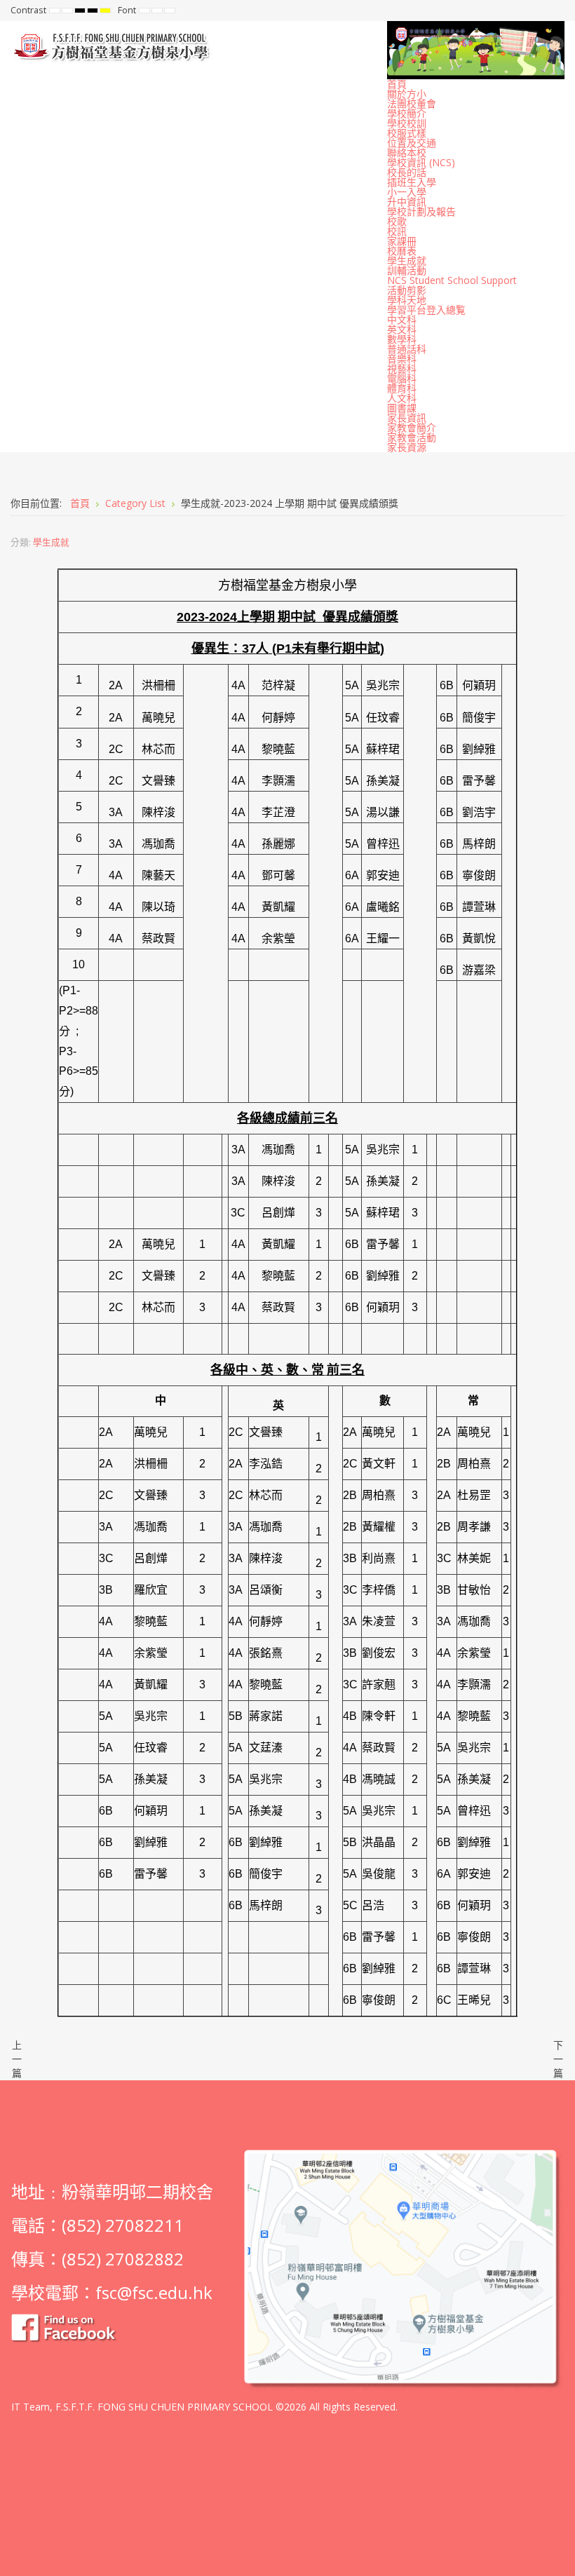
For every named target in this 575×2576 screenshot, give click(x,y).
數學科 (402, 339)
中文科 (402, 319)
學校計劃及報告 (421, 211)
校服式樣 (407, 133)
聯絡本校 (407, 152)
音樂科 (402, 359)
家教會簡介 (412, 427)
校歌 (397, 221)
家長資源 (407, 447)
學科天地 (407, 300)
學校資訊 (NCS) (421, 162)
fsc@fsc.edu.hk (154, 2292)
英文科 (402, 329)
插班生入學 (412, 182)
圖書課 (402, 408)
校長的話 (407, 172)
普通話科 (407, 349)
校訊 (397, 231)
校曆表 (402, 251)
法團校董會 (412, 103)
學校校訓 (407, 123)
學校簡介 (407, 113)
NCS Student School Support (452, 280)
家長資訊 (407, 418)
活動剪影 (407, 290)
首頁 (397, 84)
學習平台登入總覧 (426, 310)
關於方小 (407, 94)
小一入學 (407, 192)
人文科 (402, 398)
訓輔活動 (407, 270)
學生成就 (407, 260)
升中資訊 (407, 202)
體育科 (402, 388)
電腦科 (402, 378)
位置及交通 (412, 143)
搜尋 (555, 11)
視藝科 (402, 368)
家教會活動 (412, 437)
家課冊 (402, 241)
